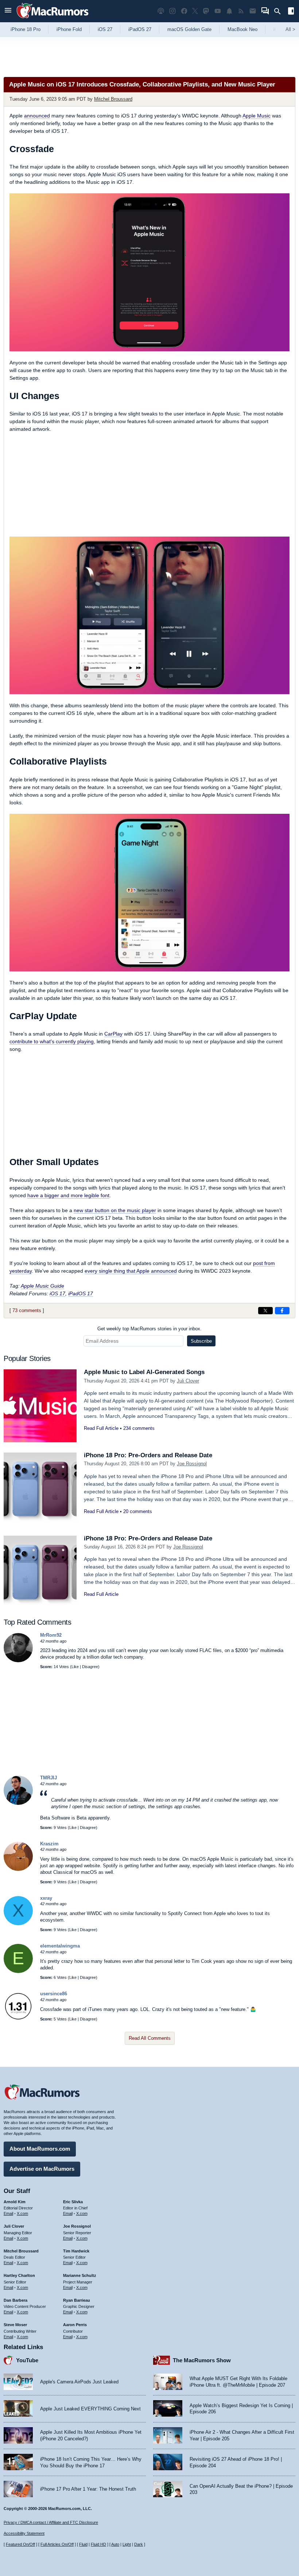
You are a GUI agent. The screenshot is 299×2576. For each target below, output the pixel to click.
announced (37, 116)
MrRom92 (51, 1635)
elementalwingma (60, 1946)
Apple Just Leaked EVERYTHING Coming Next (90, 2409)
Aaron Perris (75, 2325)
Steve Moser (15, 2325)
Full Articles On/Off (57, 2544)
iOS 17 (57, 1293)
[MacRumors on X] (195, 11)
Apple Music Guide (42, 1286)
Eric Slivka (73, 2202)
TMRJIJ (48, 1778)
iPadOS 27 (140, 29)
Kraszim (49, 1844)
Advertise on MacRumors (42, 2169)
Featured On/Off (20, 2544)
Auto (115, 2544)
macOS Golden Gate (189, 29)
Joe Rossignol (192, 1464)
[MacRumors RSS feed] (241, 11)
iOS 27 (105, 29)
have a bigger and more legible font (68, 1195)
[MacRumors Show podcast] (161, 11)
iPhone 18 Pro (26, 29)
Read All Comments (150, 2038)
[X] (18, 1924)
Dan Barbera (15, 2300)
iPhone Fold (69, 29)
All (290, 29)
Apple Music (257, 116)
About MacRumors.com (40, 2149)
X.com (22, 2213)
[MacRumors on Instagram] (172, 11)
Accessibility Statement (24, 2533)
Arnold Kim (15, 2202)
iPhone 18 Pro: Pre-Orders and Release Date (148, 1455)
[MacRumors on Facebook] (184, 11)
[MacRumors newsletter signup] (253, 11)
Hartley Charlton (19, 2275)
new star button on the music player (115, 1210)
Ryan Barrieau (77, 2300)
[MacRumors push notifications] (229, 11)
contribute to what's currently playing (52, 1041)
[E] (18, 1971)
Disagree (90, 1667)
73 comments (27, 1310)
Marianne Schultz (80, 2275)
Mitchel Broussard (113, 99)
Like (75, 1667)
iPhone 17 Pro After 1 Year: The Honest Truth (88, 2489)
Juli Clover (188, 1381)
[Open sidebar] (291, 12)
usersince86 (54, 1994)
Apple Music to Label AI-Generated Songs (144, 1372)
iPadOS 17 (81, 1293)
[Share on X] (265, 1311)
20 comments (138, 1511)
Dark (139, 2544)
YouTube (27, 2360)
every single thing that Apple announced (131, 1271)
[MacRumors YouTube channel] (218, 11)
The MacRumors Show (202, 2360)
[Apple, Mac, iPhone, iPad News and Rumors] (53, 19)
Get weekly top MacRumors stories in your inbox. (149, 1329)
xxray (46, 1898)
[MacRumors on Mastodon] (206, 11)
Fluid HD (98, 2544)
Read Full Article (101, 1428)
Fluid (83, 2544)
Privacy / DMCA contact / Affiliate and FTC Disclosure (51, 2522)
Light (127, 2544)
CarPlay (113, 1034)
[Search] (280, 11)
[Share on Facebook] (282, 1311)
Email (8, 2213)
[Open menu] (8, 11)
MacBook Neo (242, 29)
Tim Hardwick (76, 2251)
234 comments (139, 1428)
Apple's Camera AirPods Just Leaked (79, 2382)
